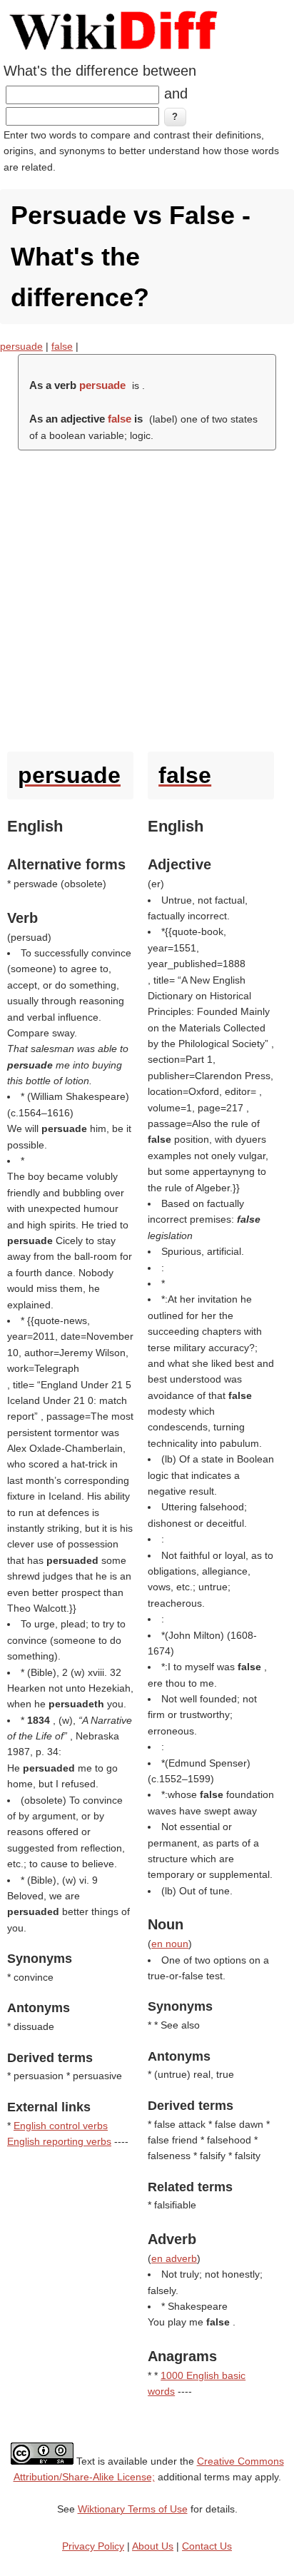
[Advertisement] (147, 597)
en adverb (174, 2258)
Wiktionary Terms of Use (133, 2509)
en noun (170, 1944)
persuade (21, 346)
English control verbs (61, 2126)
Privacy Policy (93, 2546)
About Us (153, 2546)
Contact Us (207, 2546)
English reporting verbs (59, 2141)
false (62, 346)
